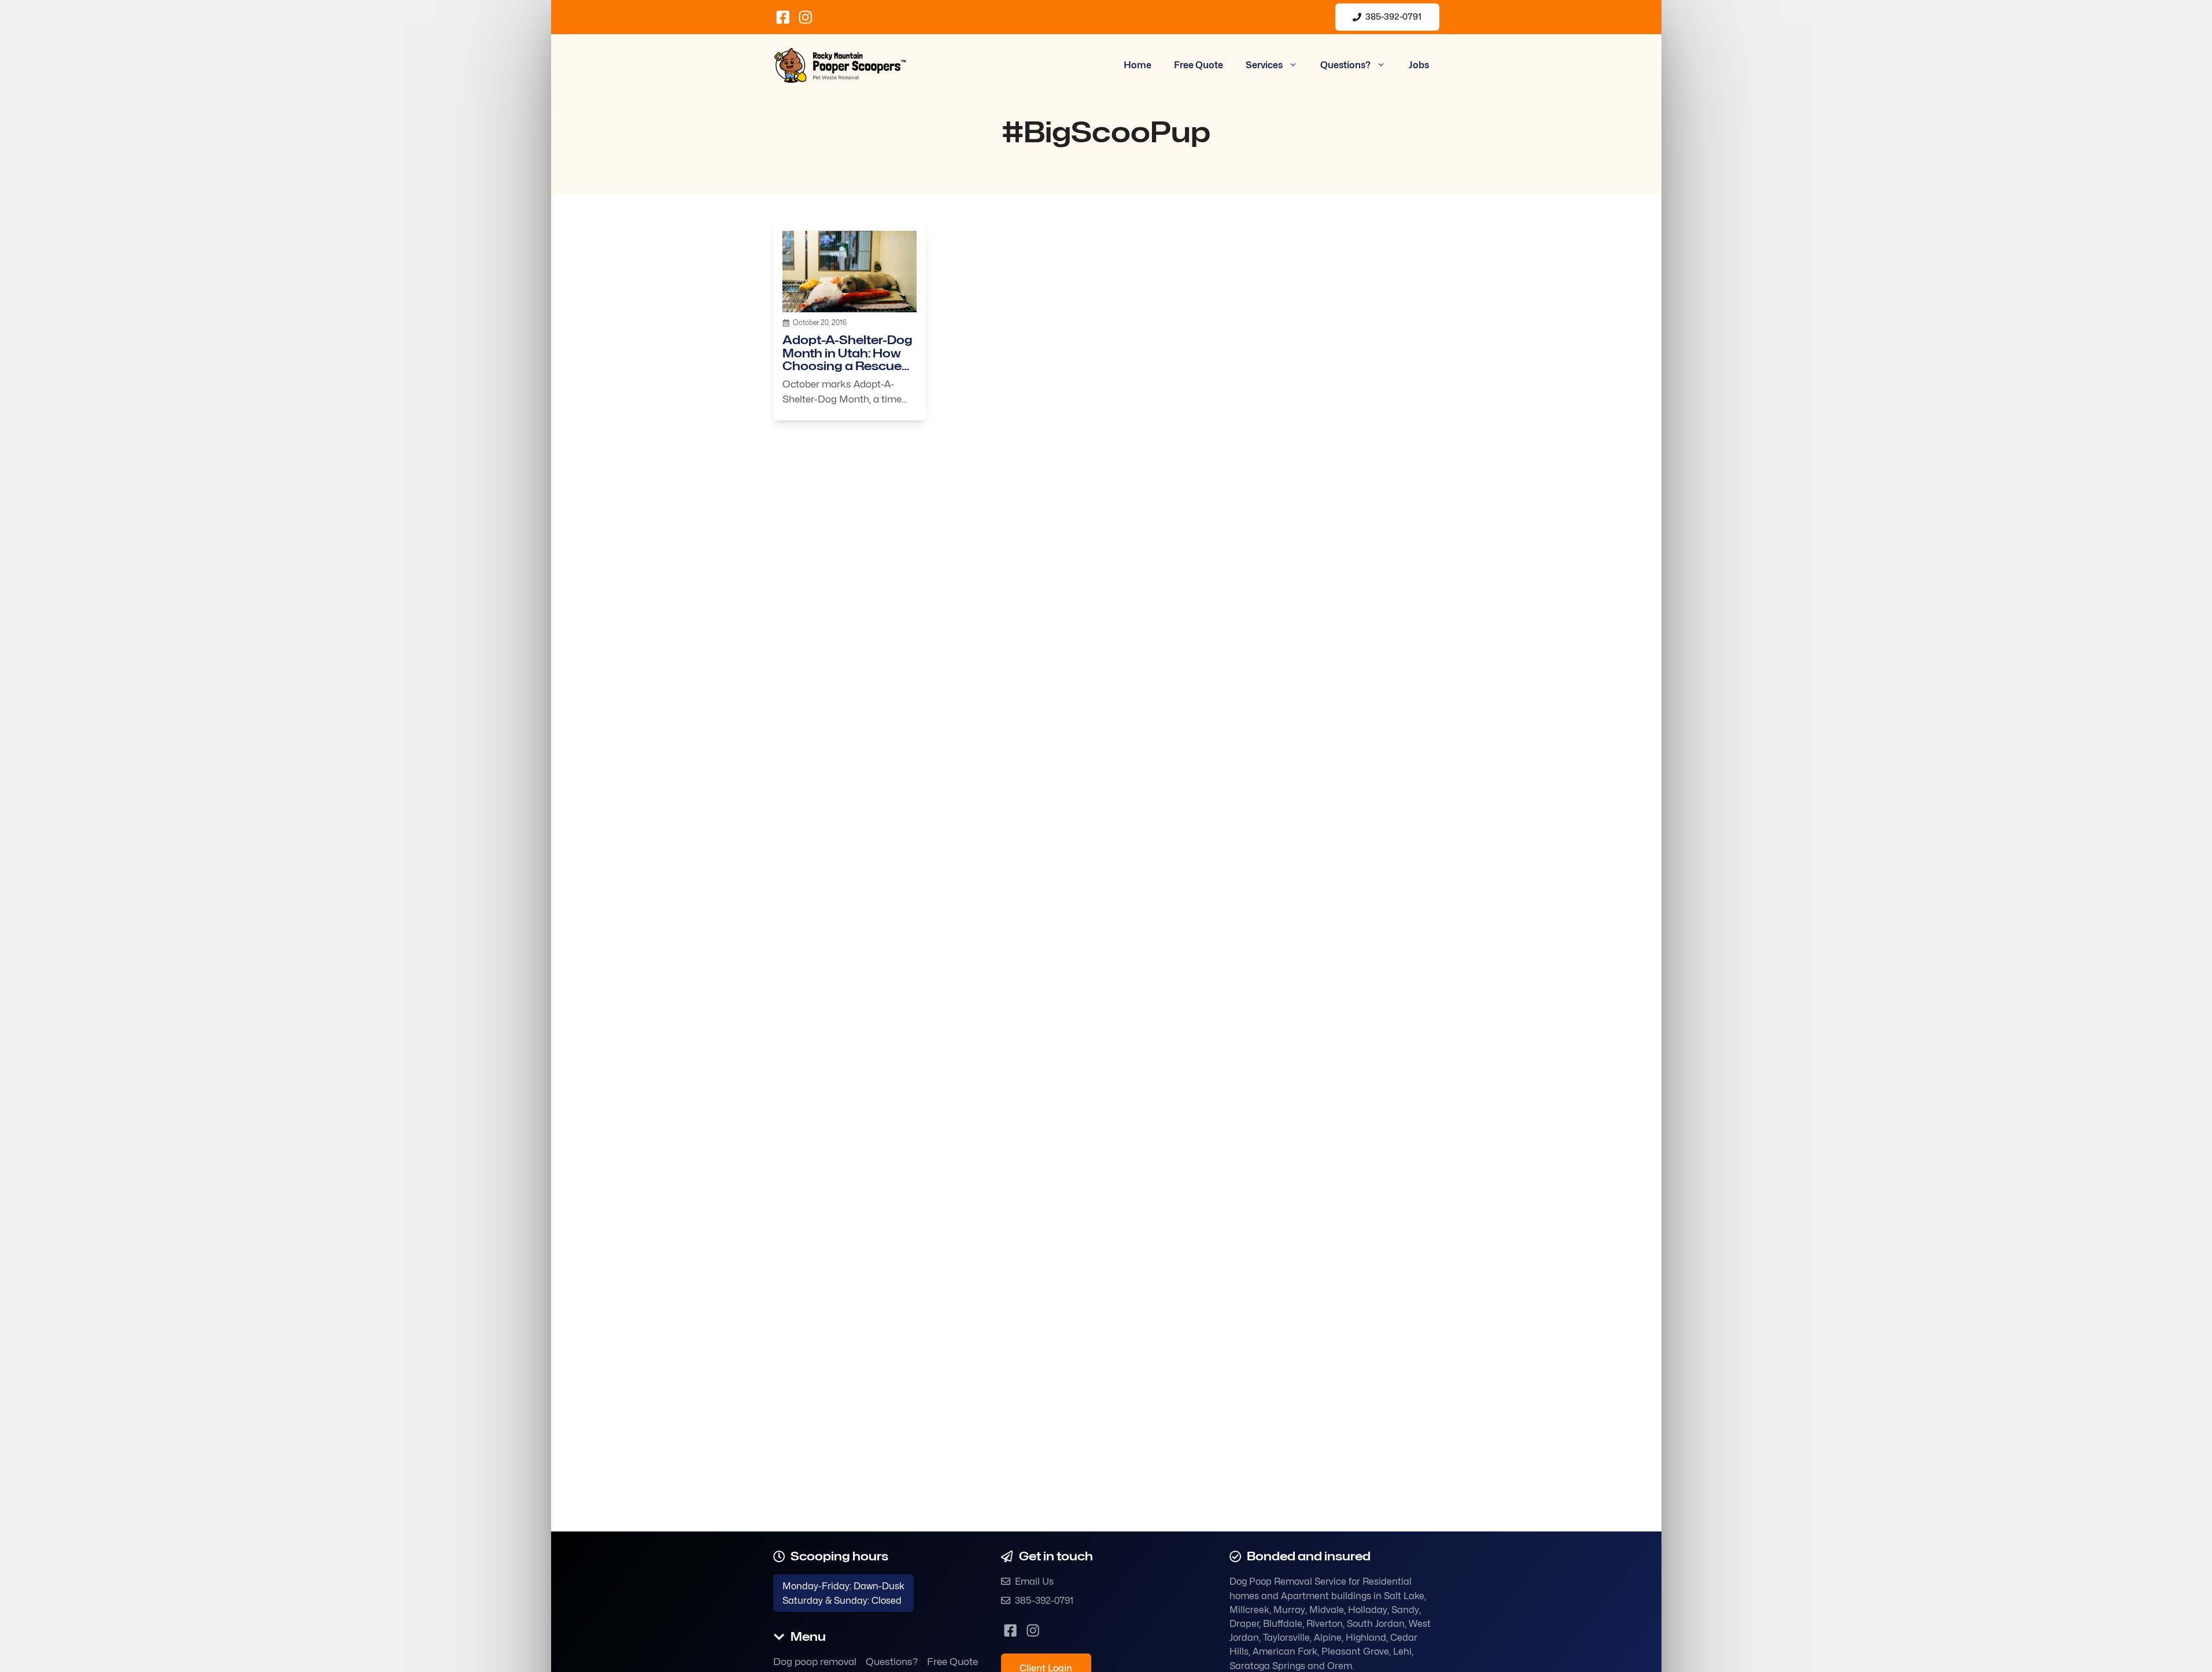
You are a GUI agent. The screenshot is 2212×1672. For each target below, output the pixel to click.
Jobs (1419, 65)
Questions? (1345, 65)
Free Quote (1199, 65)
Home (1138, 65)
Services (1264, 65)
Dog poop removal (815, 1662)
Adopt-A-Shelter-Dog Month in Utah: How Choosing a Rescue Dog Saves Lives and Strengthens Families (847, 366)
